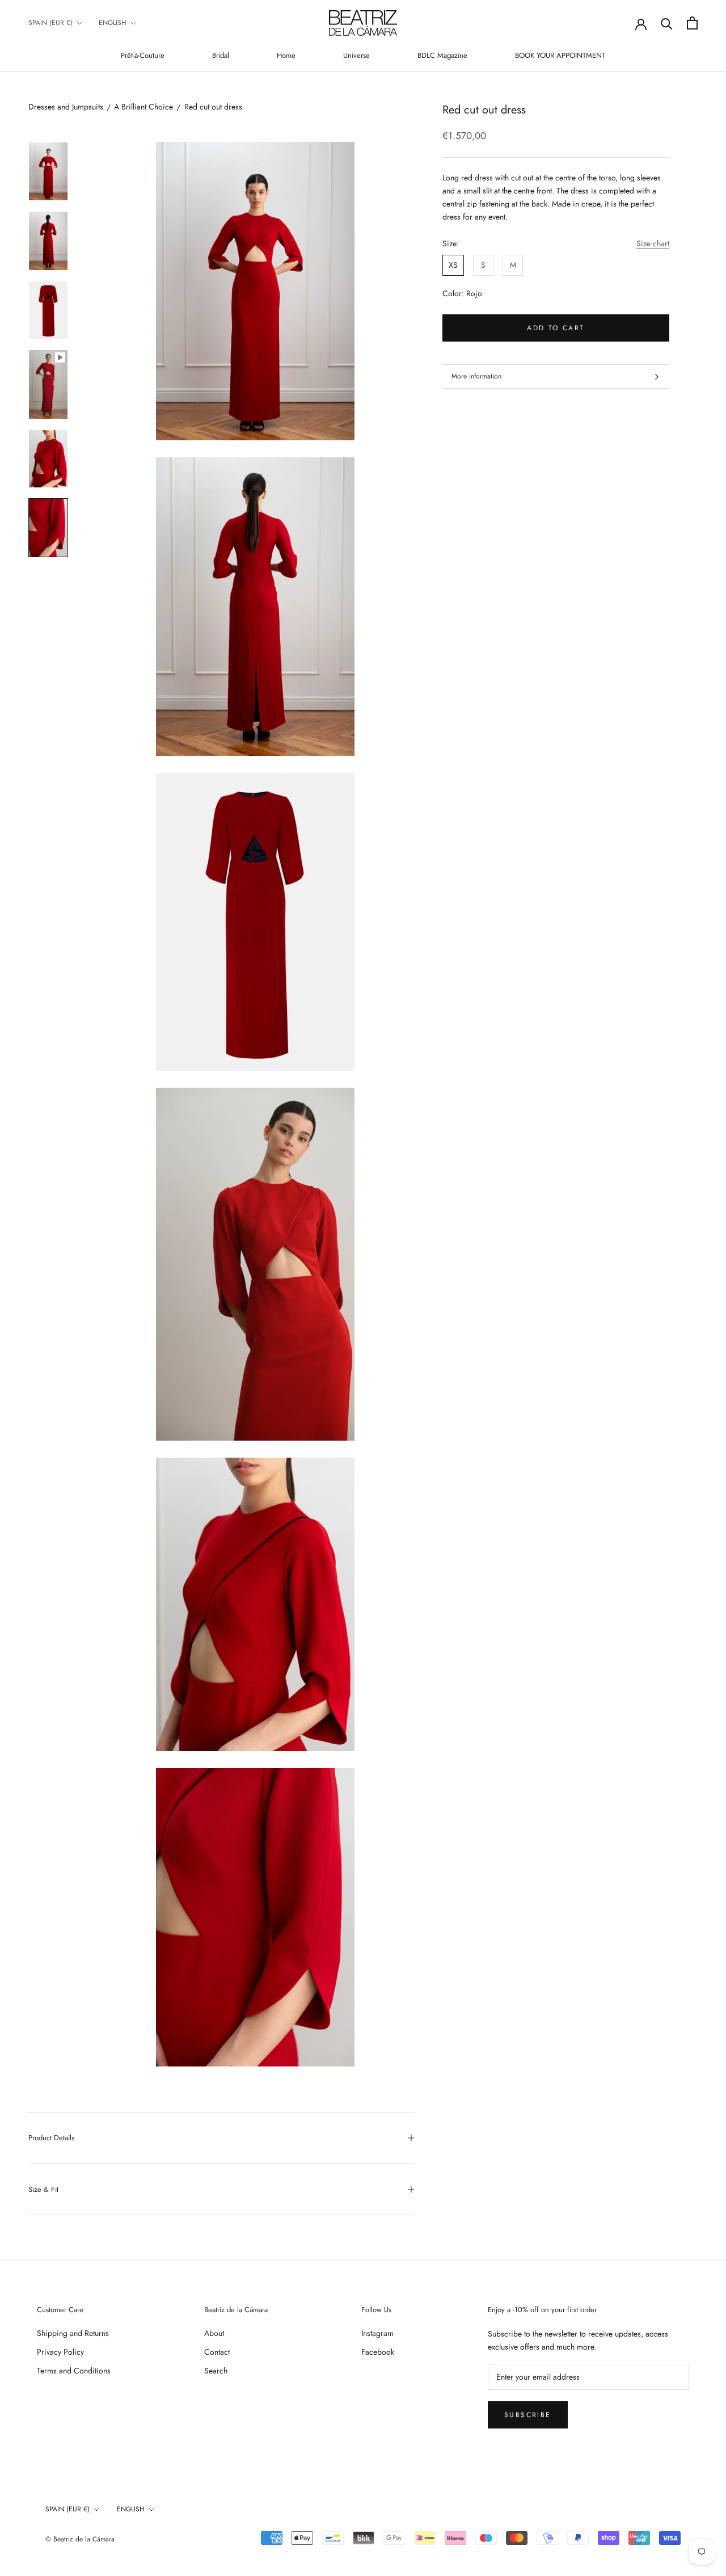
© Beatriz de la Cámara (80, 2539)
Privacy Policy (60, 2352)
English (113, 23)
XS (453, 266)
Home (286, 55)
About (214, 2333)
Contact (217, 2352)
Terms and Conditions (74, 2371)
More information (476, 376)
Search (216, 2371)
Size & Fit (43, 2189)
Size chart (653, 243)
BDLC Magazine (442, 55)
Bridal (221, 55)
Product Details (51, 2138)
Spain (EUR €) (50, 23)
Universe (356, 55)
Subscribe (528, 2415)
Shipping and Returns (73, 2333)
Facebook (378, 2352)
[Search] (667, 23)
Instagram (377, 2333)
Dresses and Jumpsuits (66, 107)
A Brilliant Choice (143, 107)
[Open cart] (692, 23)
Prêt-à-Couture (143, 55)
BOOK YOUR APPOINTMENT (560, 55)
